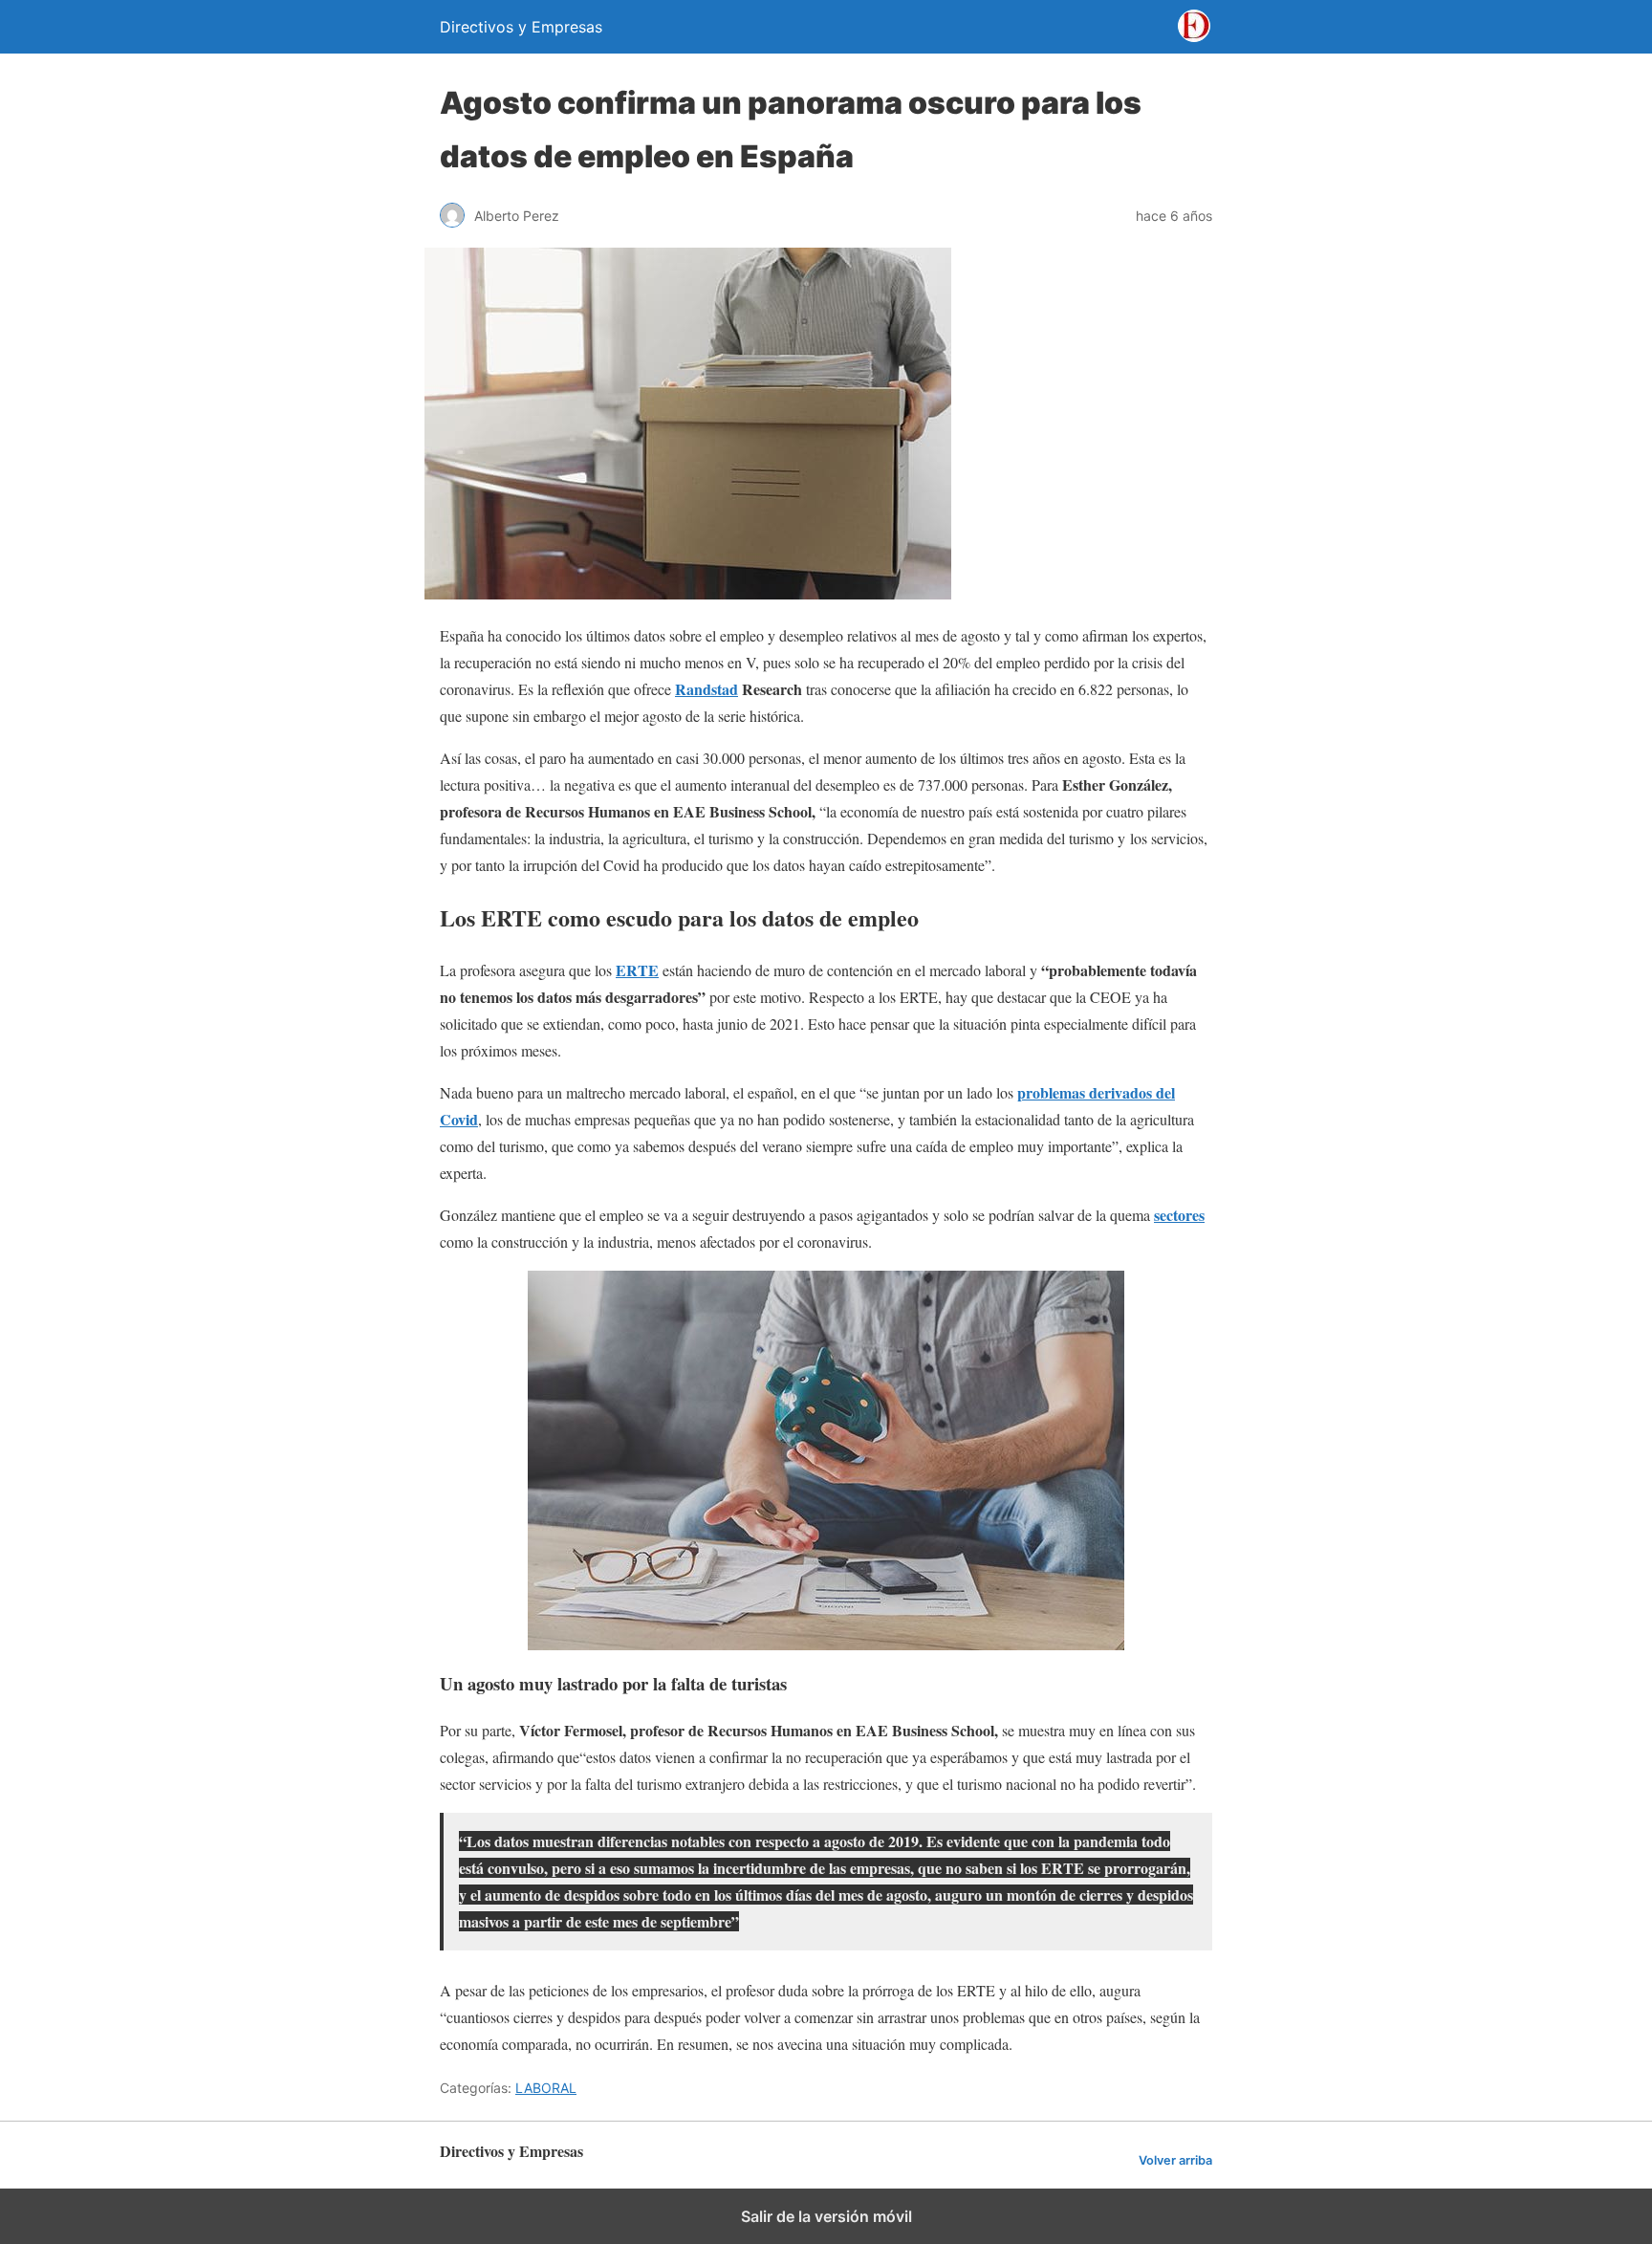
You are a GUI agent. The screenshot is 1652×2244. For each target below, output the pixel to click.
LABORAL (546, 2088)
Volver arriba (1175, 2160)
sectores (1179, 1215)
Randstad (706, 689)
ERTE (637, 970)
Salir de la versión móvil (826, 2216)
